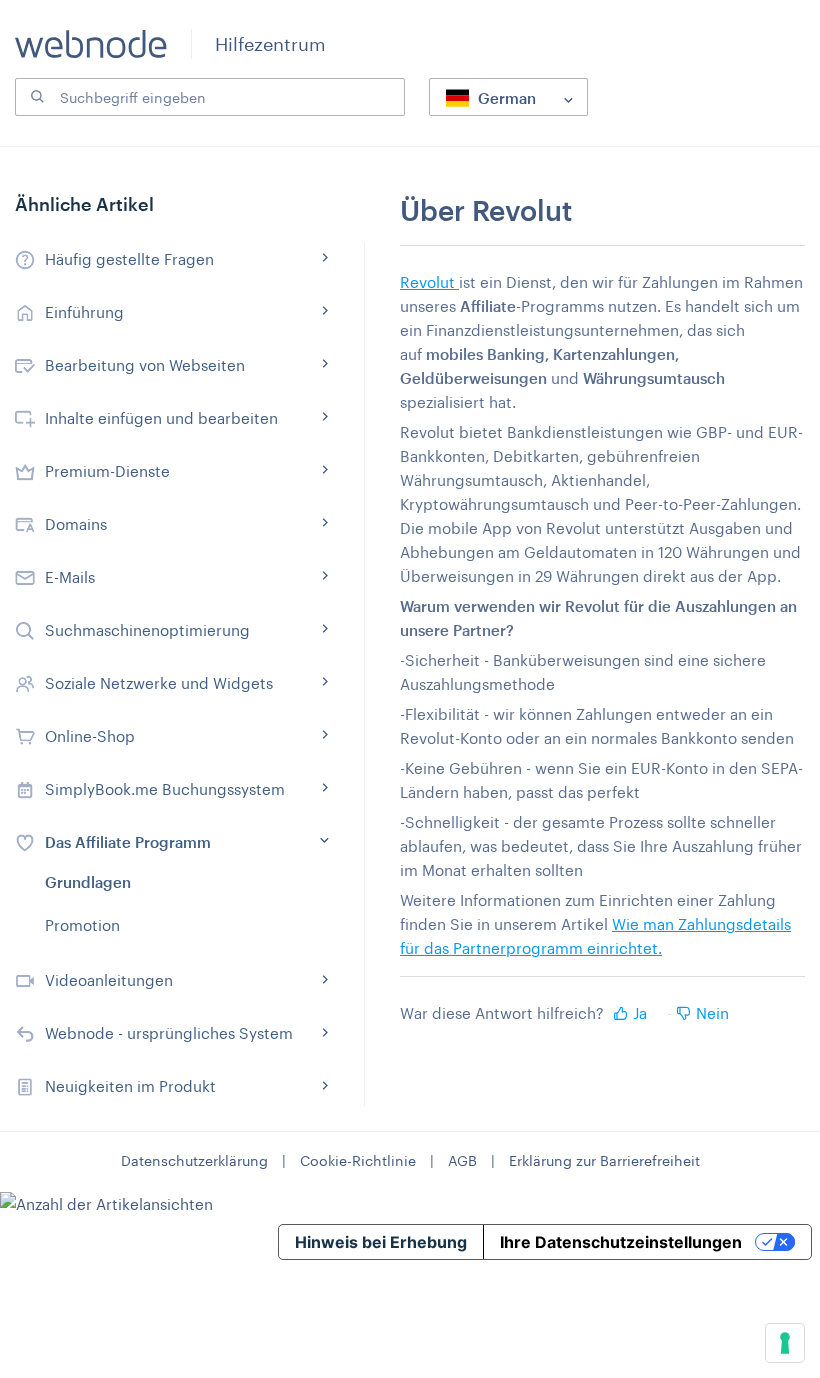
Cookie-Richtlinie (358, 1160)
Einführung (84, 312)
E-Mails (70, 577)
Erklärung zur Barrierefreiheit (604, 1160)
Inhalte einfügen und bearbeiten (161, 418)
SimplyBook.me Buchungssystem (165, 789)
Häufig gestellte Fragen (129, 259)
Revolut (429, 282)
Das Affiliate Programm (128, 842)
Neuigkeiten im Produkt (130, 1086)
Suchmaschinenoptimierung (147, 630)
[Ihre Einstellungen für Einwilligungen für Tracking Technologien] (785, 1343)
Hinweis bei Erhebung (381, 1242)
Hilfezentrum (270, 44)
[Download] (373, 682)
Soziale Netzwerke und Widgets (159, 683)
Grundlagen (88, 882)
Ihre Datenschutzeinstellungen (621, 1242)
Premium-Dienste (107, 471)
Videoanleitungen (109, 980)
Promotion (82, 925)
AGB (462, 1160)
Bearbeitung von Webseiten (145, 365)
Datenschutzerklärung (194, 1160)
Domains (76, 524)
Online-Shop (90, 736)
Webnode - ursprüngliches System (169, 1033)
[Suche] (35, 97)
